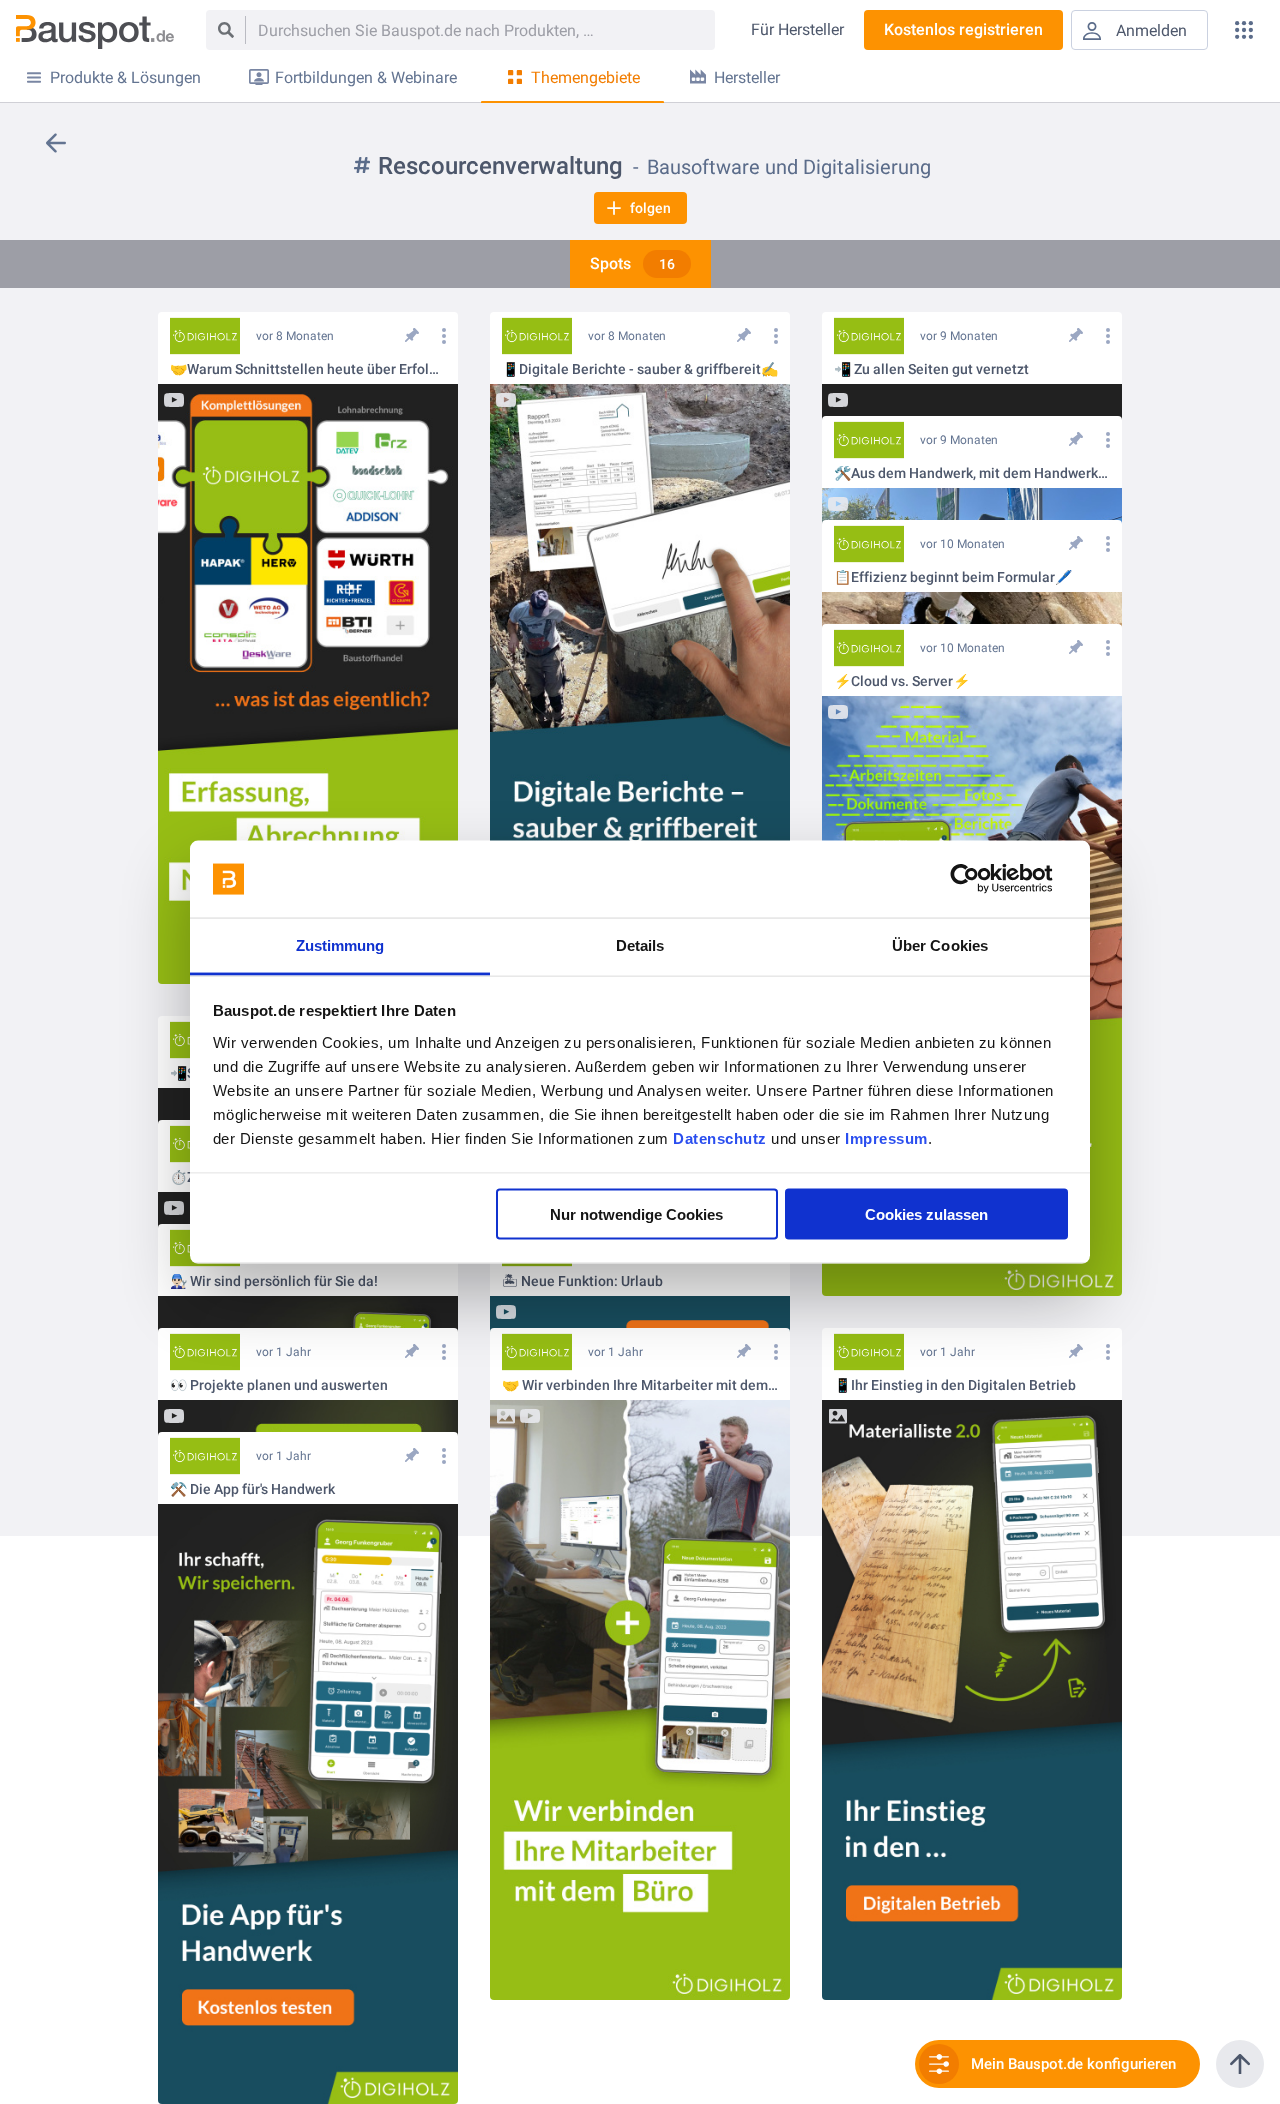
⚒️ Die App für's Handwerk (252, 1489)
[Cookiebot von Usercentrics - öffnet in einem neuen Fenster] (980, 879)
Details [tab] (640, 944)
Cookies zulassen (926, 1214)
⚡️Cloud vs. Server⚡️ (902, 681)
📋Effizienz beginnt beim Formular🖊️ (953, 577)
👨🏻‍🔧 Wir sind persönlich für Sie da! (274, 1281)
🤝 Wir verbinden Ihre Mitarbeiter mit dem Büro (640, 1385)
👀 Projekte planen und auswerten (279, 1385)
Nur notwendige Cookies (636, 1214)
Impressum (886, 1137)
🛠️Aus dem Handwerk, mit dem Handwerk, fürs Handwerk (972, 473)
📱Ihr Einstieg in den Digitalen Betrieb (955, 1385)
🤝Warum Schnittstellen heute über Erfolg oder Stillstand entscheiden (308, 369)
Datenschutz (720, 1137)
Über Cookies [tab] (940, 944)
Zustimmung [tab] (340, 944)
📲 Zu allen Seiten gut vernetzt (931, 369)
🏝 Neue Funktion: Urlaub (582, 1281)
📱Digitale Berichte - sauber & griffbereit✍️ (640, 369)
